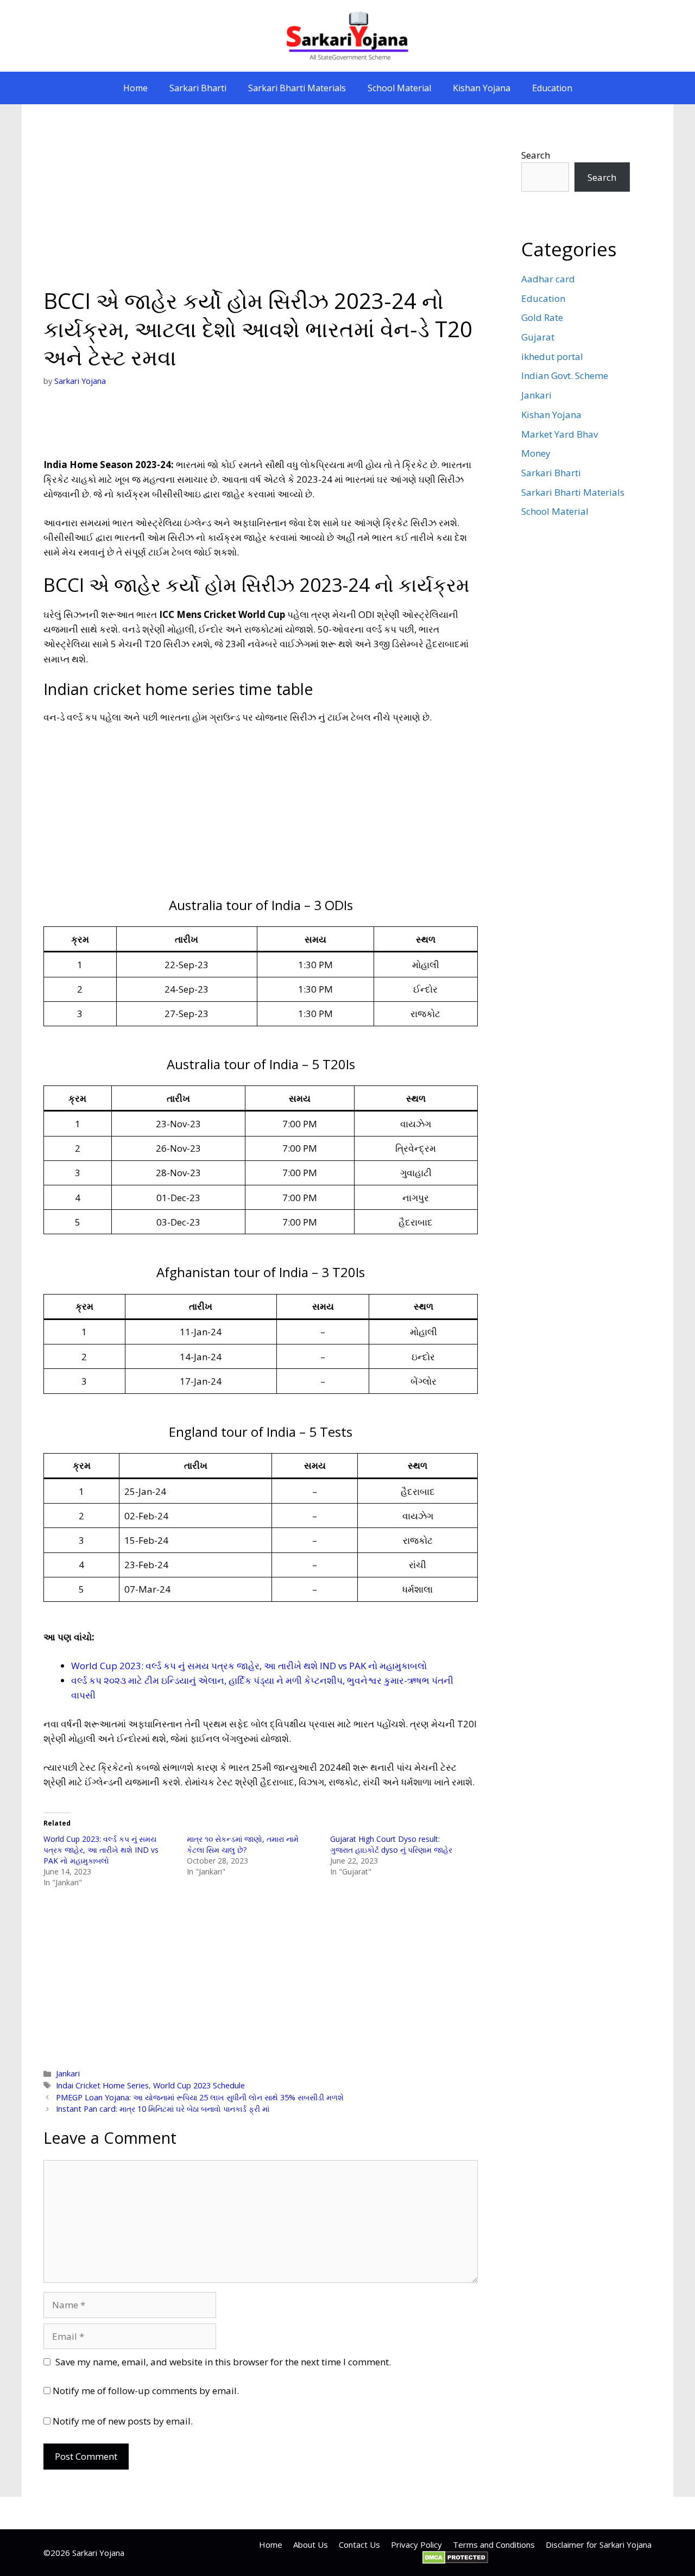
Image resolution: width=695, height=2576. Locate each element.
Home (135, 88)
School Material (399, 88)
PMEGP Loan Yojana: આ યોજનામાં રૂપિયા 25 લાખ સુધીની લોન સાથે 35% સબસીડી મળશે (200, 2097)
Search (536, 155)
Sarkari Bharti (198, 88)
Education (552, 88)
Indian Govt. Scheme (565, 375)
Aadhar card (548, 279)
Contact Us (359, 2545)
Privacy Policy (416, 2545)
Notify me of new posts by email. (123, 2421)
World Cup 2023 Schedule (199, 2085)
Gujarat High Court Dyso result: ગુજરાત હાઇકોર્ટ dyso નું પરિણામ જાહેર (391, 1844)
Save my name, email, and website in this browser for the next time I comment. (223, 2362)
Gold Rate (542, 317)
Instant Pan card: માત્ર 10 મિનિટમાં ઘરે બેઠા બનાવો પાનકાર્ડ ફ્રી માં (163, 2109)
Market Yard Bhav (560, 434)
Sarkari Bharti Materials (297, 88)
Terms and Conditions (494, 2545)
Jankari (68, 2073)
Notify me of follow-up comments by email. (146, 2391)
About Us (311, 2545)
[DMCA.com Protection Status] (455, 2561)
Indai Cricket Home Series (102, 2085)
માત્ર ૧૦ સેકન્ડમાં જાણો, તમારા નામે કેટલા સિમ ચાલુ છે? (243, 1844)
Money (536, 453)
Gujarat (538, 337)
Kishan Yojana (482, 88)
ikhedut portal (552, 356)
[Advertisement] (261, 206)
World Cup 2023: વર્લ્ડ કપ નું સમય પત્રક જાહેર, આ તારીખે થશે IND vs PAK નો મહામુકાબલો (249, 1666)
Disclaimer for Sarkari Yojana (599, 2545)
